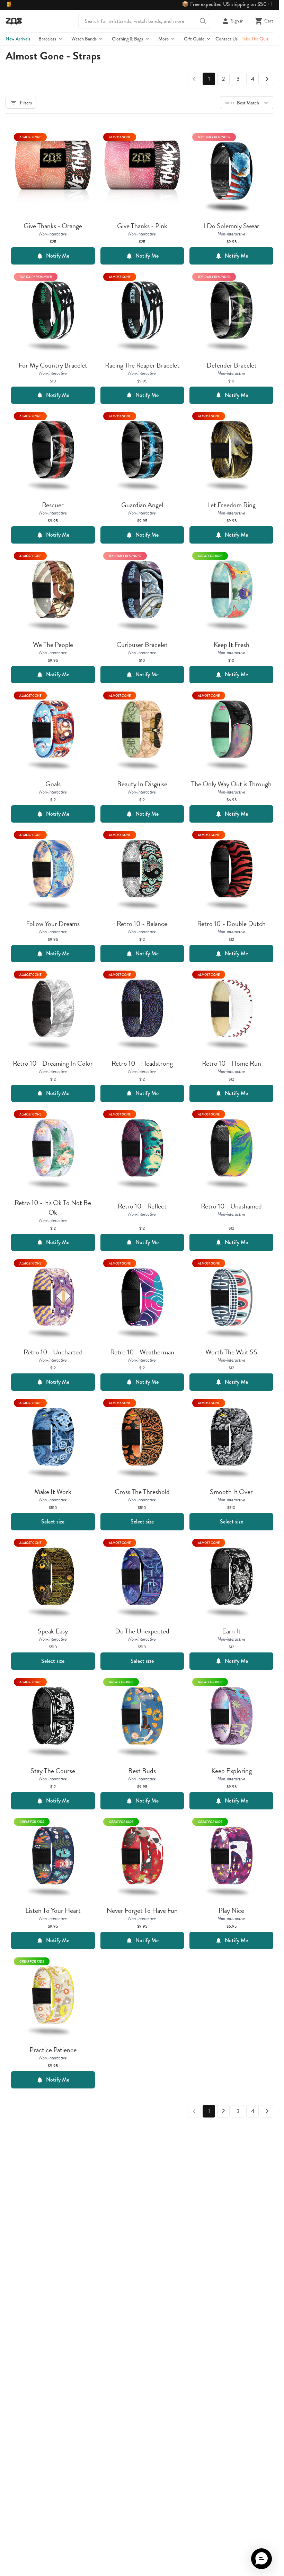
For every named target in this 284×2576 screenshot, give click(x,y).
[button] (261, 2559)
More (163, 39)
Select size (53, 1522)
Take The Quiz (255, 39)
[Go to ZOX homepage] (14, 21)
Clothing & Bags (127, 39)
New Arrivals (18, 39)
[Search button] (203, 21)
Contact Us (227, 39)
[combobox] (144, 21)
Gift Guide (194, 39)
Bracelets (47, 39)
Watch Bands (84, 39)
